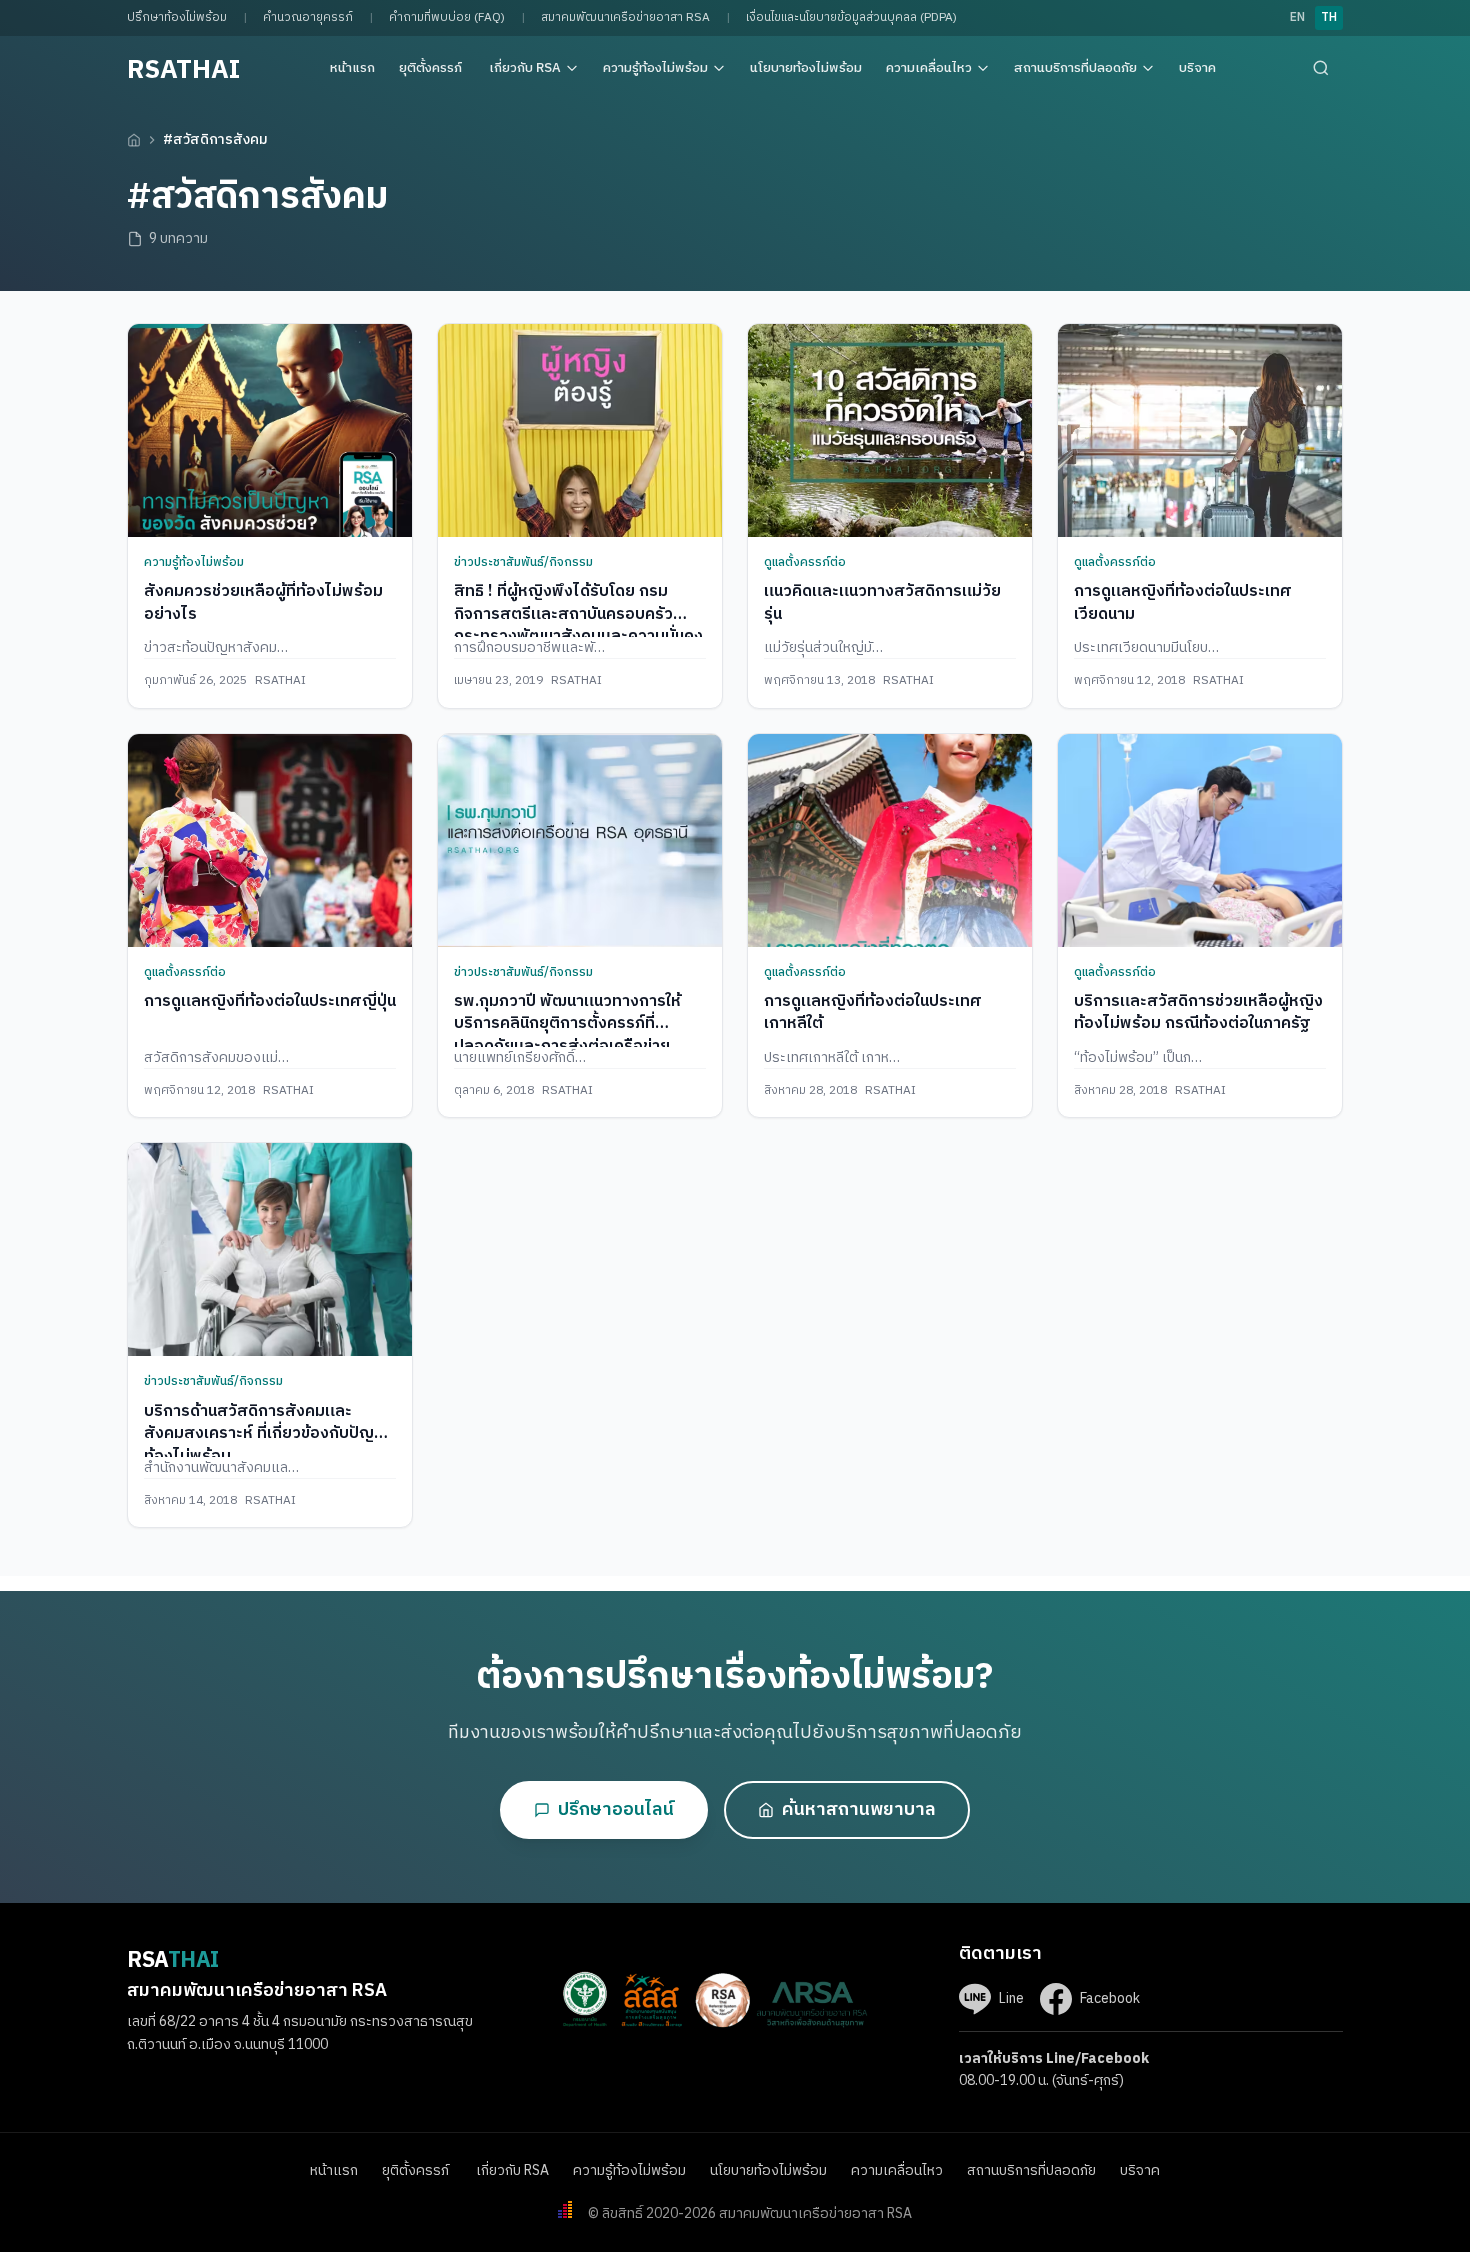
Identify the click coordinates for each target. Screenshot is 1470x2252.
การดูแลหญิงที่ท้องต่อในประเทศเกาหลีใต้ (873, 1012)
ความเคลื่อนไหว (929, 68)
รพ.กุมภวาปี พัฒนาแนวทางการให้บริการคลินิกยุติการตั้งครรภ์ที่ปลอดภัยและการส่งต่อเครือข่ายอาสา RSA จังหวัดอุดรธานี (567, 1035)
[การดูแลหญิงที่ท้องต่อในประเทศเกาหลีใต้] (890, 840)
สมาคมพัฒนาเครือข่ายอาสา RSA (625, 17)
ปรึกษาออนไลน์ (616, 1810)
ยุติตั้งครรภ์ (432, 68)
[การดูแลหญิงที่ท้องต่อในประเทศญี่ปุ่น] (270, 840)
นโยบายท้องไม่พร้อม (806, 68)
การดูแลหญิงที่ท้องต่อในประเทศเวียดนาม (1183, 602)
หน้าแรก (352, 68)
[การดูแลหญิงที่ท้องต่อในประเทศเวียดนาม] (1200, 430)
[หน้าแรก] (134, 140)
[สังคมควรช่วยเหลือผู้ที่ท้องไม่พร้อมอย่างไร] (270, 430)
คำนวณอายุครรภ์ (308, 17)
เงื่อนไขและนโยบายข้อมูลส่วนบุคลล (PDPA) (851, 17)
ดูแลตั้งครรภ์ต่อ (805, 562)
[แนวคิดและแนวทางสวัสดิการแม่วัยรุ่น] (890, 430)
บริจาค (1197, 68)
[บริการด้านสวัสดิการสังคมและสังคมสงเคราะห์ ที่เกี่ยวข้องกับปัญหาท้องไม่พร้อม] (270, 1249)
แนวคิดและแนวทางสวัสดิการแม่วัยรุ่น (882, 602)
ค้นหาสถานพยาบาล (859, 1810)
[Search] (1321, 68)
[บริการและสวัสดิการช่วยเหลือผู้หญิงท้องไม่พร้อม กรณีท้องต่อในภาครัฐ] (1200, 840)
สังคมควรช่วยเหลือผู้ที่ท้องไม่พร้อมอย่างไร (263, 602)
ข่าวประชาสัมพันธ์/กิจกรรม (523, 562)
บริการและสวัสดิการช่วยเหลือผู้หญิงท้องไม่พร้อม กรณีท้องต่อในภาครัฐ (1198, 1012)
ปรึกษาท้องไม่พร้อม (177, 17)
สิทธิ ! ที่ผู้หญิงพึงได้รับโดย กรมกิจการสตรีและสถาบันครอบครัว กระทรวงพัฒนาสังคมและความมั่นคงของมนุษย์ (578, 625)
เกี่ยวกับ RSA (525, 68)
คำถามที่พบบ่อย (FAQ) (447, 17)
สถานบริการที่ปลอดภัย (1075, 68)
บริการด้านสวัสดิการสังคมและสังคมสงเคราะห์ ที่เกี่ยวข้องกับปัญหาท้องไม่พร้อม (268, 1434)
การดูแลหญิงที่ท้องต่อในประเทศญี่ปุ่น (270, 1001)
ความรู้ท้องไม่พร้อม (655, 68)
